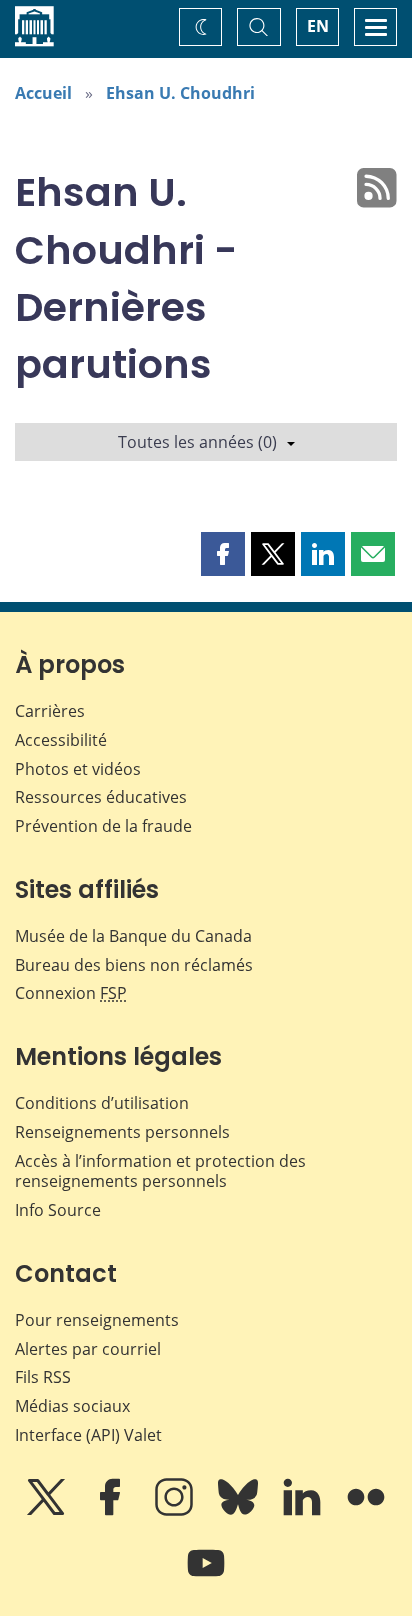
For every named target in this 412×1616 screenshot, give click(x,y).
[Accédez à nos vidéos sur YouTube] (206, 1577)
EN (318, 26)
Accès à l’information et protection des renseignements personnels (160, 1171)
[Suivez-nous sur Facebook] (112, 1511)
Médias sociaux (72, 1406)
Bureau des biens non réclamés (134, 965)
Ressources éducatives (101, 797)
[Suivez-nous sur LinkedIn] (304, 1511)
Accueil (43, 93)
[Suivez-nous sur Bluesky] (240, 1511)
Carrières (50, 711)
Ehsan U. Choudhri (180, 93)
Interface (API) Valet (88, 1435)
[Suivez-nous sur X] (48, 1511)
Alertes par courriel (88, 1349)
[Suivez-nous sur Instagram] (176, 1511)
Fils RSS (43, 1377)
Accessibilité (61, 740)
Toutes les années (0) (197, 442)
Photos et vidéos (78, 769)
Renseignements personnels (122, 1132)
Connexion (71, 993)
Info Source (58, 1210)
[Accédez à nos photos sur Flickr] (366, 1511)
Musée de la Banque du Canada (133, 936)
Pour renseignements (97, 1320)
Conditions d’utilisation (102, 1103)
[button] (223, 554)
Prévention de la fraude (103, 826)
